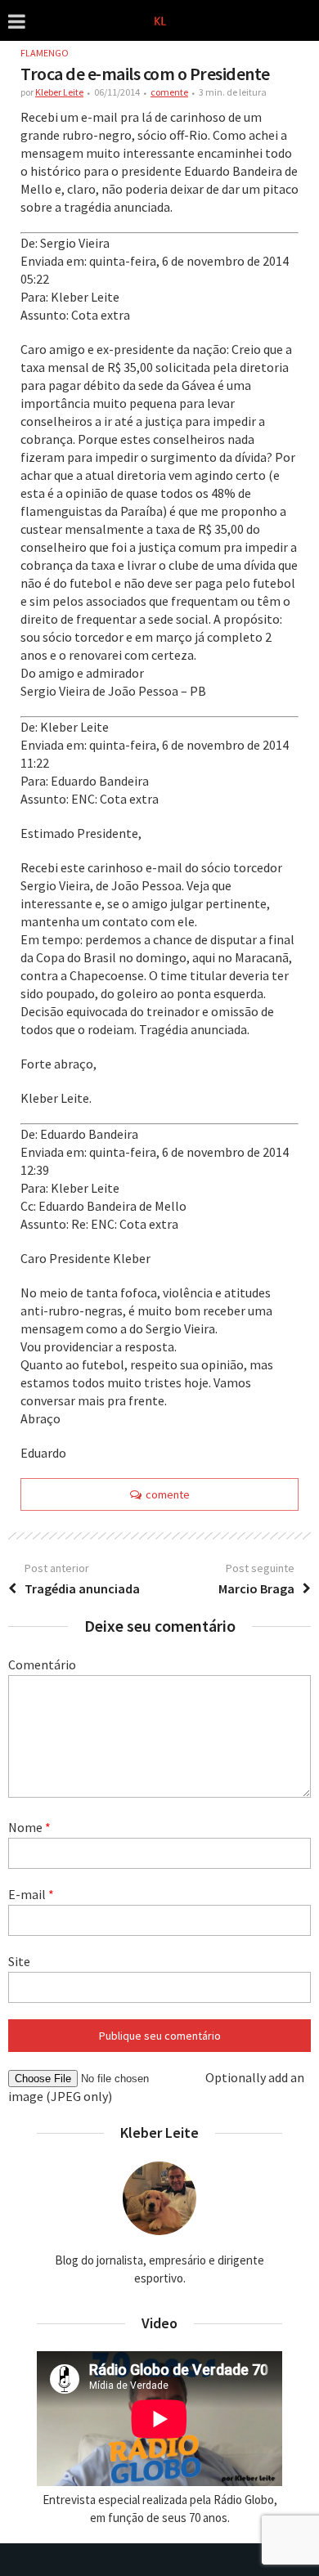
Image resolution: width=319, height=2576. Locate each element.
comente (169, 92)
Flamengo (45, 53)
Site (19, 1961)
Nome (29, 1827)
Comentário (42, 1664)
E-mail (31, 1894)
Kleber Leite (59, 92)
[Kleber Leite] (160, 19)
